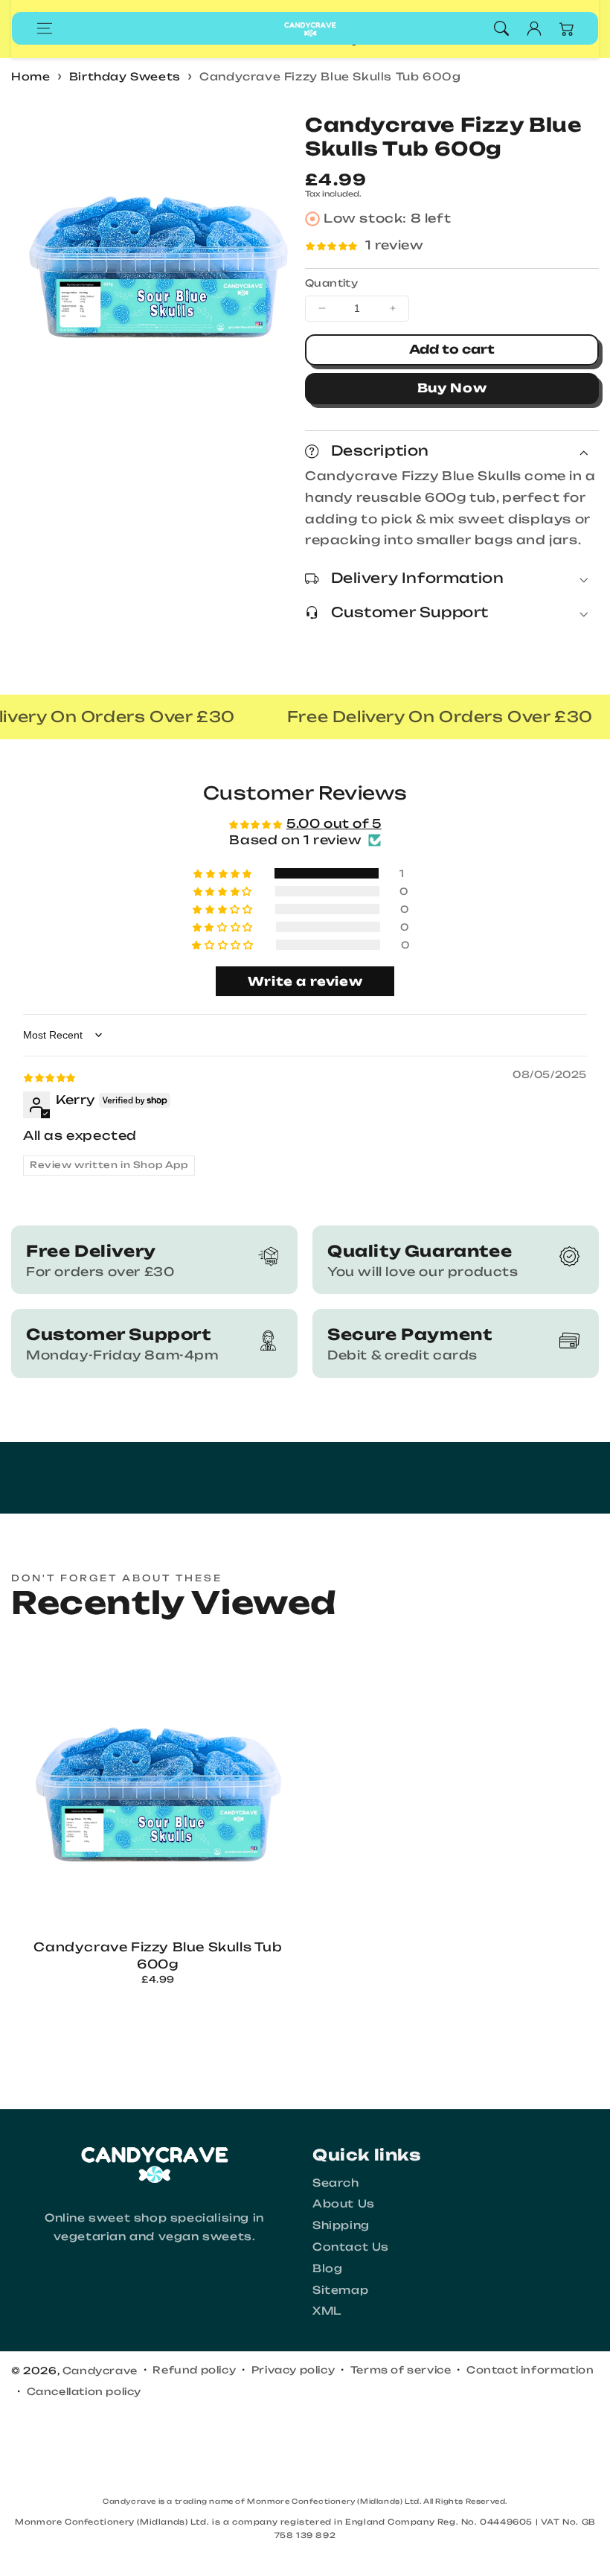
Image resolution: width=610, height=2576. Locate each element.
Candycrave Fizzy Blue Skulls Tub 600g (330, 76)
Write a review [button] (305, 981)
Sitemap (340, 2290)
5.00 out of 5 (334, 823)
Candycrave (100, 2371)
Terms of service (401, 2370)
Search (336, 2183)
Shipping (341, 2225)
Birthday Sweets (125, 76)
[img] (49, 1077)
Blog (327, 2268)
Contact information (530, 2370)
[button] (45, 28)
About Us (344, 2203)
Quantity (331, 283)
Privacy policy (293, 2370)
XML (327, 2311)
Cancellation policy (84, 2391)
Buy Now (452, 388)
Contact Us (351, 2247)
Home (30, 76)
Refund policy (194, 2370)
